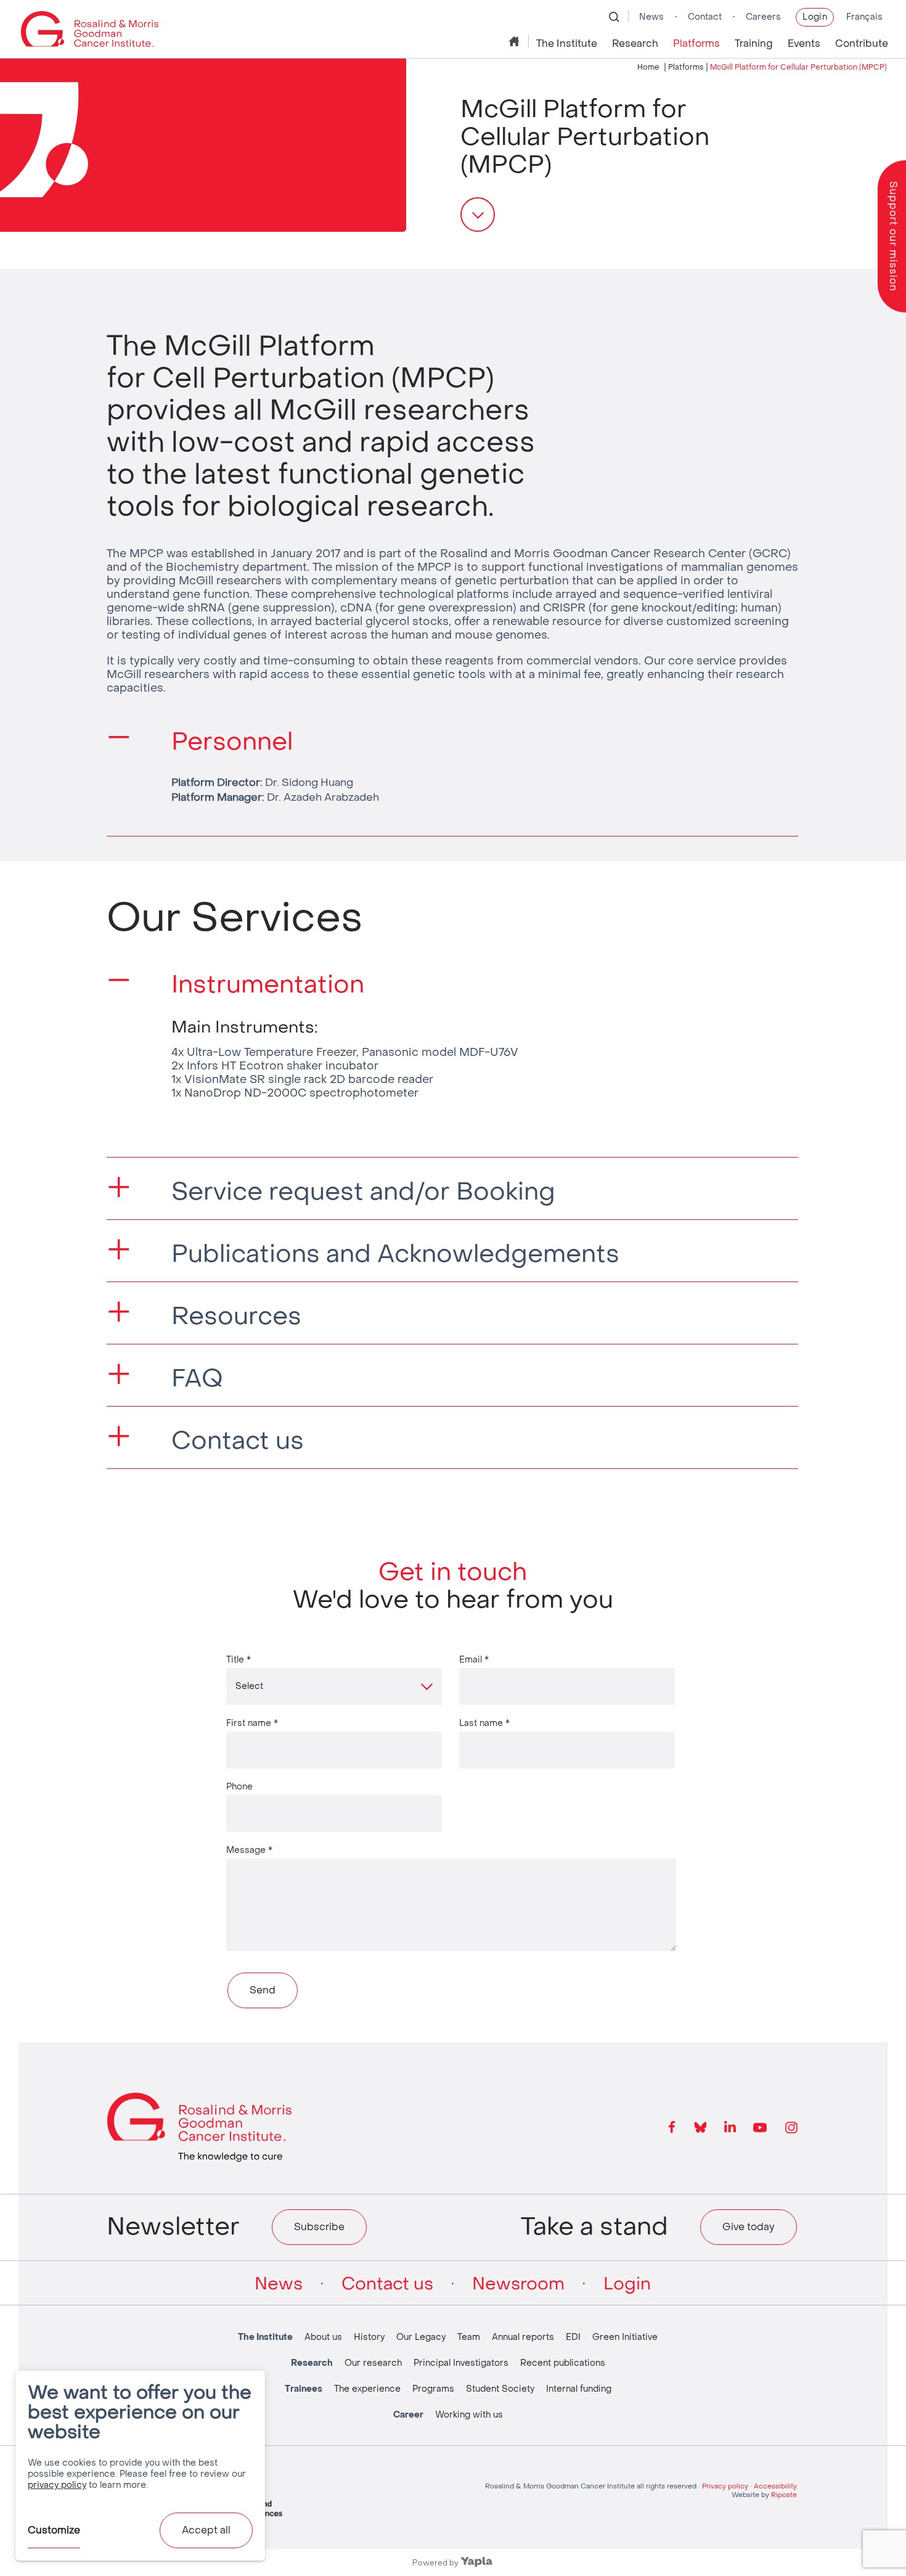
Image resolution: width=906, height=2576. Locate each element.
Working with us (469, 2415)
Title (239, 1659)
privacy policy (57, 2485)
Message (249, 1850)
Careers (763, 17)
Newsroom (518, 2284)
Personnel (232, 742)
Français (864, 17)
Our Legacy (421, 2337)
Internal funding (579, 2389)
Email (474, 1659)
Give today (749, 2227)
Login (815, 17)
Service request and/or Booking (363, 1192)
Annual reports (523, 2337)
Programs (433, 2389)
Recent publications (563, 2363)
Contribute (862, 43)
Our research (373, 2363)
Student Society (500, 2389)
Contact (705, 17)
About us (323, 2337)
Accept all (206, 2530)
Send (263, 1990)
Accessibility (775, 2486)
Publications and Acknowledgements (395, 1254)
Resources (236, 1316)
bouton (478, 215)
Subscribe (319, 2227)
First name (252, 1723)
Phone (239, 1786)
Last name (484, 1723)
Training (754, 43)
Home (515, 41)
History (369, 2337)
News (651, 17)
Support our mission (893, 236)
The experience (367, 2389)
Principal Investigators (461, 2363)
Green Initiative (625, 2337)
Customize (54, 2530)
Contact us (238, 1441)
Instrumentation (268, 984)
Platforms (696, 43)
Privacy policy (725, 2486)
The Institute (567, 43)
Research (635, 43)
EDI (573, 2337)
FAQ (197, 1378)
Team (469, 2337)
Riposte (784, 2495)
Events (804, 43)
